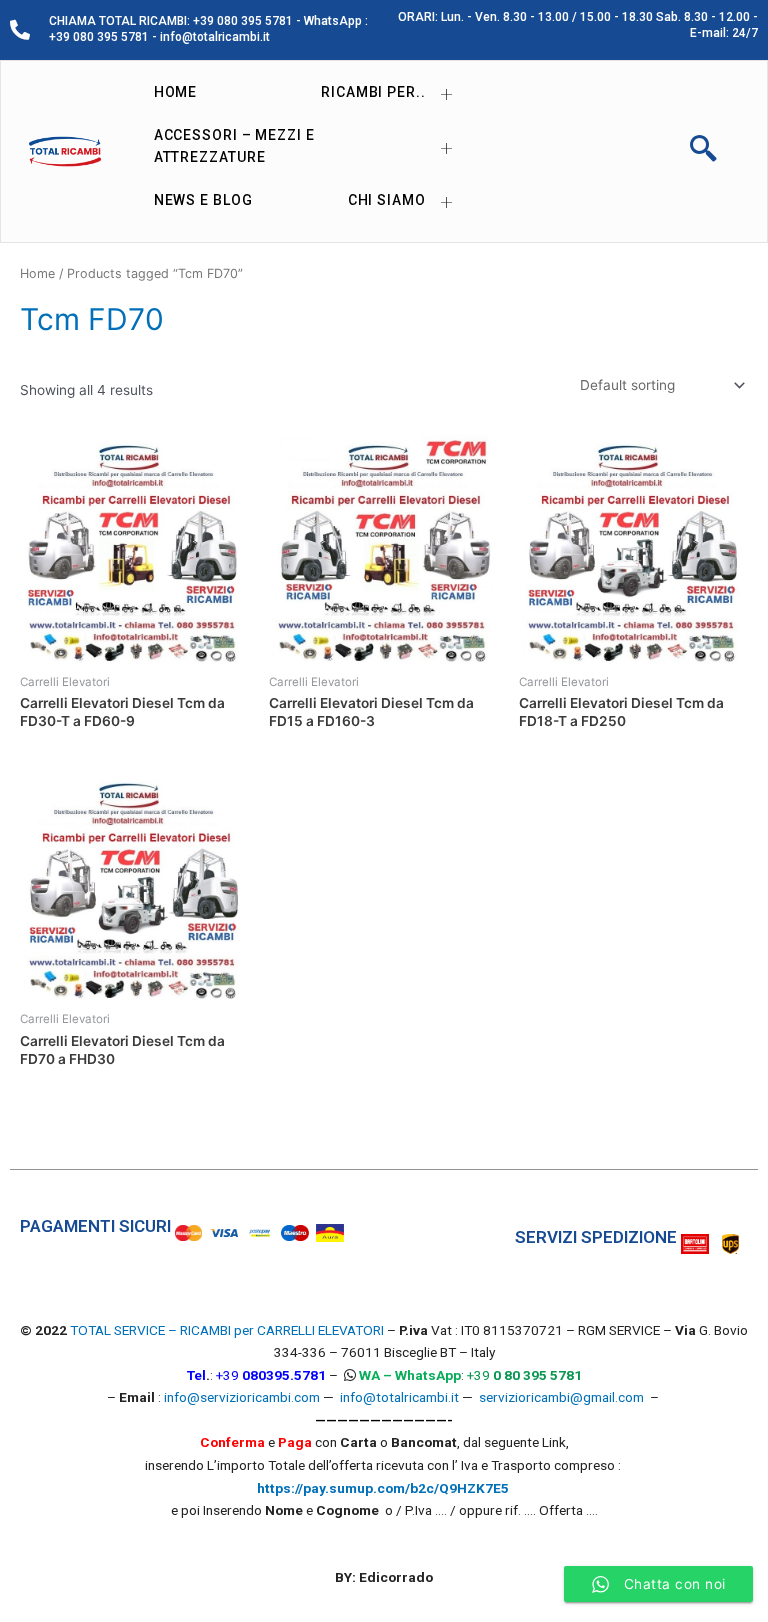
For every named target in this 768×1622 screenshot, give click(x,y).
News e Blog (203, 200)
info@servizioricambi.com (242, 1397)
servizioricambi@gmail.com (561, 1397)
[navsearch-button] (703, 151)
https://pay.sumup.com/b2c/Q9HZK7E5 (383, 1488)
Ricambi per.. (373, 92)
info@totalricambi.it (399, 1397)
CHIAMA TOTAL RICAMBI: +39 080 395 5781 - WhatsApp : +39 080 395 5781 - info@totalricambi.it (208, 29)
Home (176, 92)
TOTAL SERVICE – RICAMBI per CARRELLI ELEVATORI (228, 1330)
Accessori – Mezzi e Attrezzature (234, 146)
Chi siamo (387, 200)
